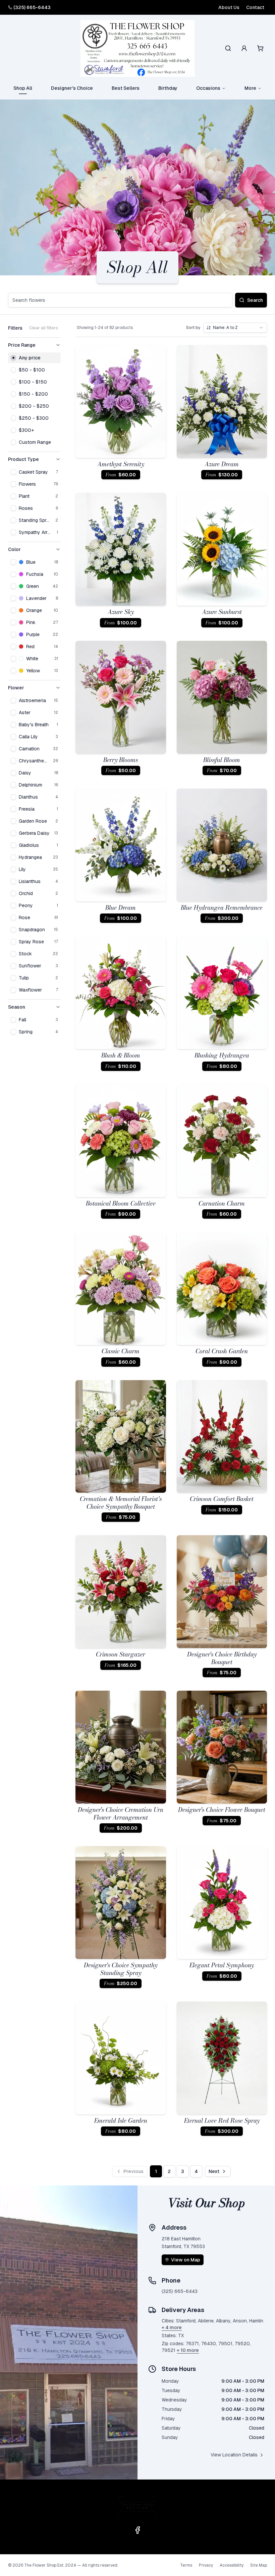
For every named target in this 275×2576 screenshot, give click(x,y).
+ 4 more (172, 2327)
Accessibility (232, 2565)
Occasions (208, 88)
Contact (255, 7)
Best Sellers (126, 88)
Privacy (206, 2565)
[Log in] (244, 48)
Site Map (259, 2565)
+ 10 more (188, 2350)
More (250, 88)
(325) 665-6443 (32, 7)
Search (255, 300)
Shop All (23, 88)
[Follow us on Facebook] (137, 2530)
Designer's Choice (72, 88)
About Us (229, 7)
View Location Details (234, 2455)
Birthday (168, 88)
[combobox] (235, 328)
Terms (186, 2565)
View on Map (186, 2260)
